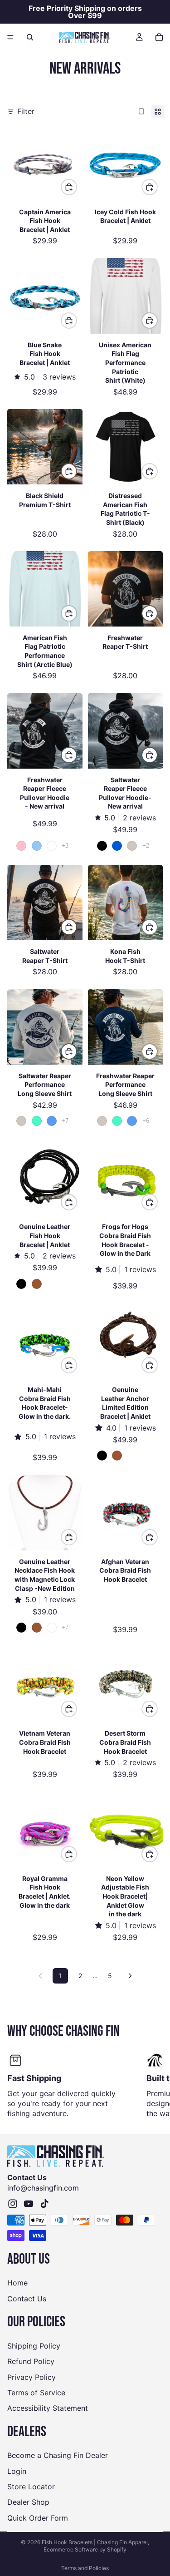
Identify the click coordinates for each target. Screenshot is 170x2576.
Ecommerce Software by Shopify (85, 2549)
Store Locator (31, 2487)
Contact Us (27, 2299)
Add (77, 187)
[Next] (130, 1976)
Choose (157, 320)
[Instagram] (13, 2204)
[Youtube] (29, 2204)
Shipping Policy (34, 2346)
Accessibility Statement (48, 2408)
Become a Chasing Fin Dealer (58, 2456)
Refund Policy (31, 2362)
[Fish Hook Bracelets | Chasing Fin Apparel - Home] (85, 37)
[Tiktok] (44, 2204)
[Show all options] (65, 846)
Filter (26, 111)
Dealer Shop (28, 2502)
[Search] (30, 37)
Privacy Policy (32, 2377)
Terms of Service (36, 2393)
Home (17, 2283)
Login (17, 2471)
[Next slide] (153, 2085)
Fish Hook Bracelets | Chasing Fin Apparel (95, 2542)
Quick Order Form (38, 2518)
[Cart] (159, 37)
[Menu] (10, 37)
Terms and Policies (85, 2568)
